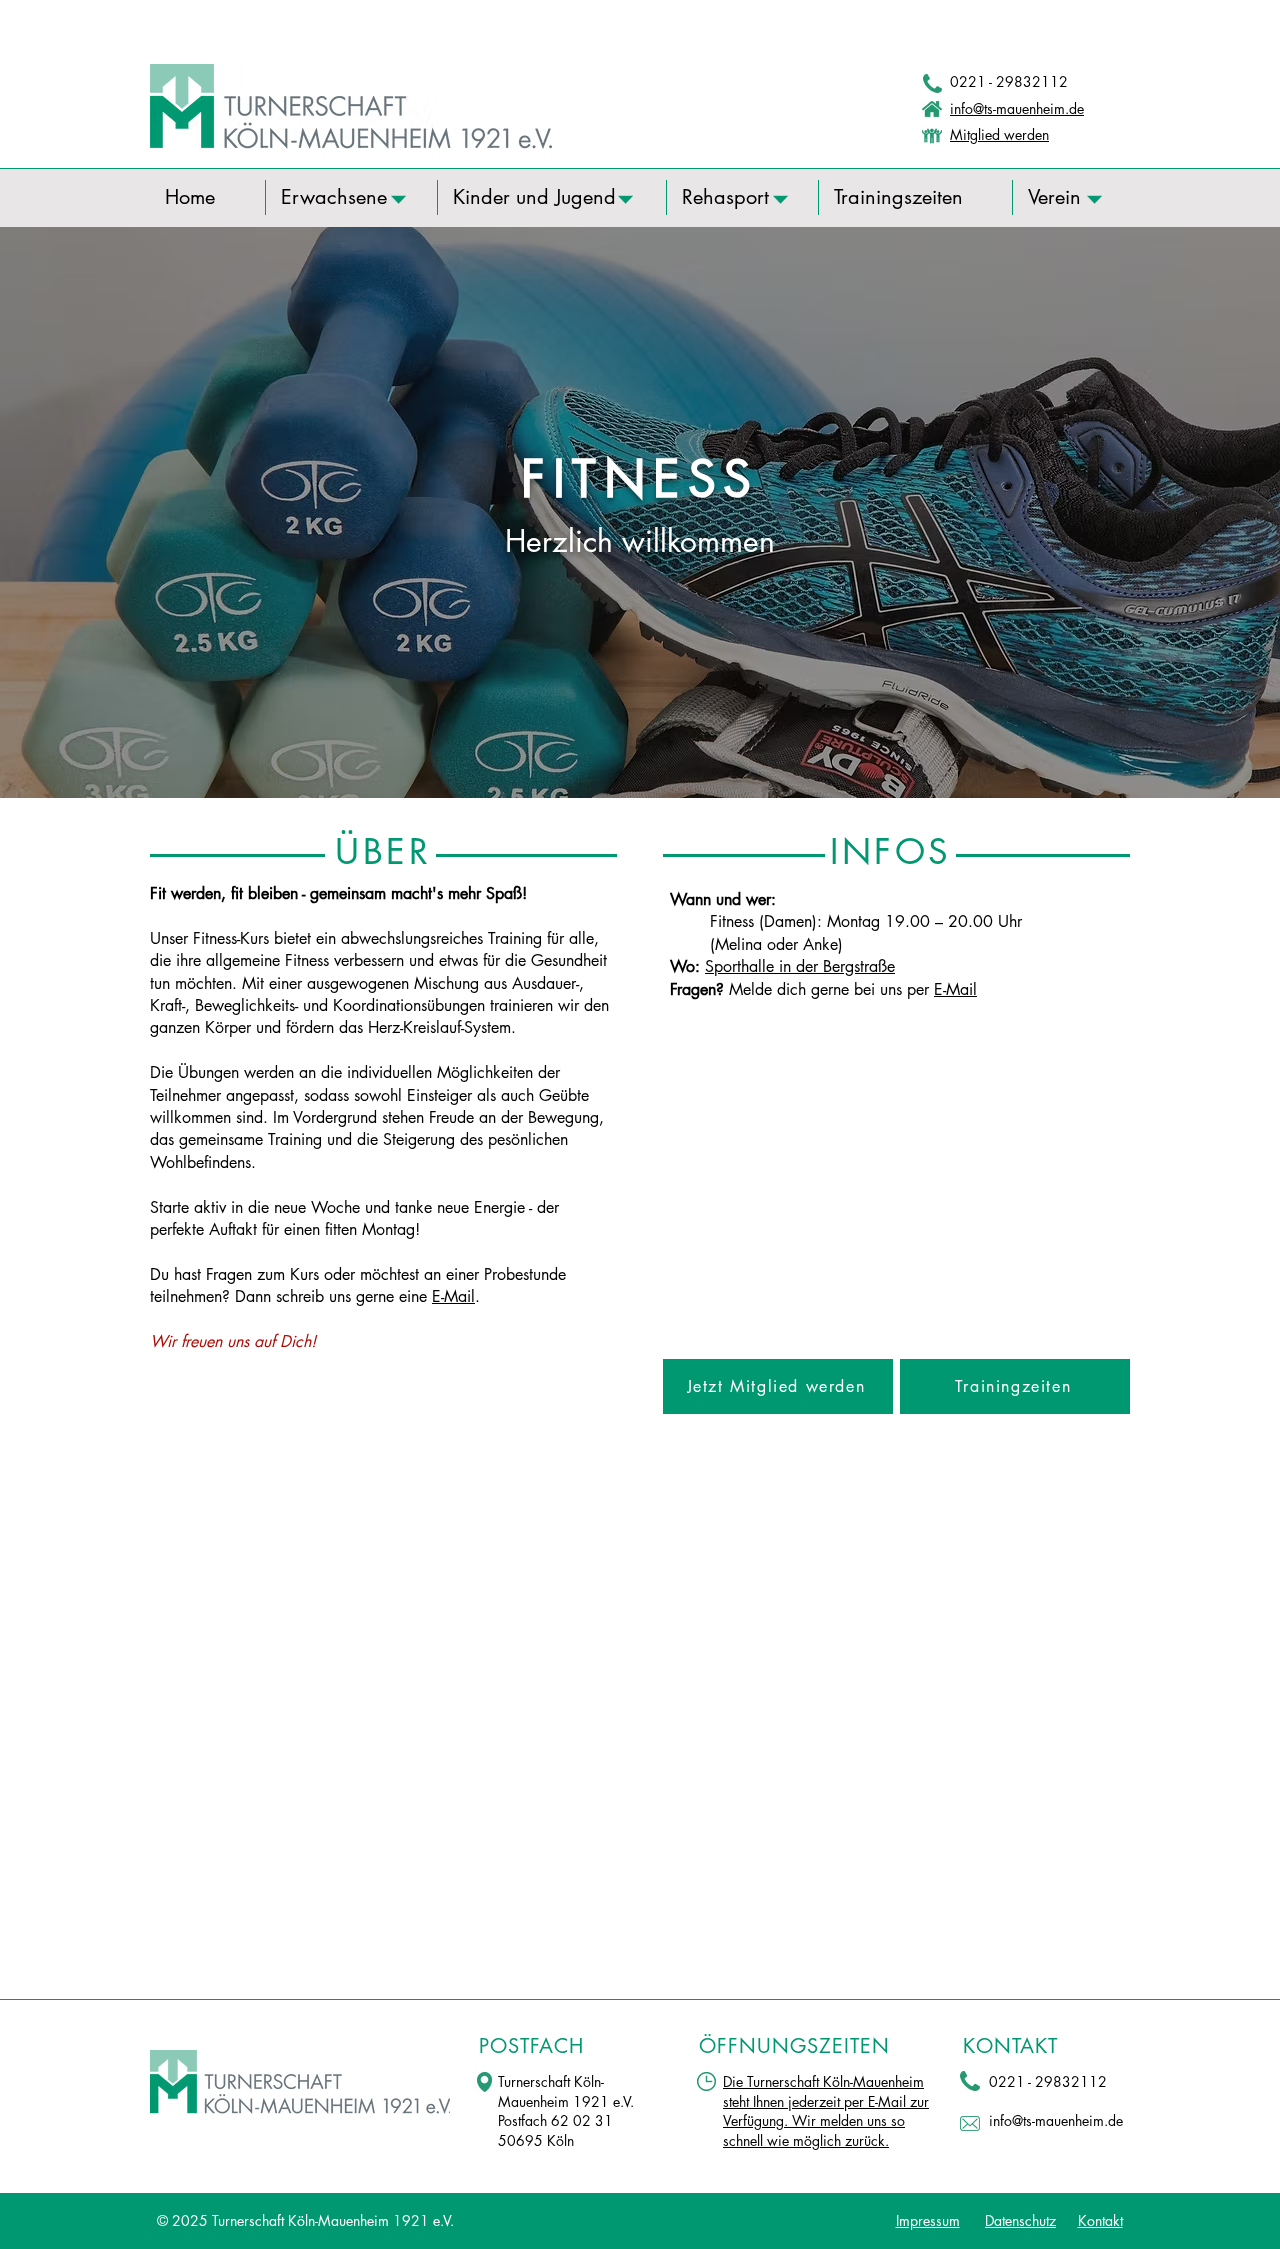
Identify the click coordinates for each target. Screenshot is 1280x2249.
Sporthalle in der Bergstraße (800, 966)
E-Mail (453, 1296)
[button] (351, 197)
